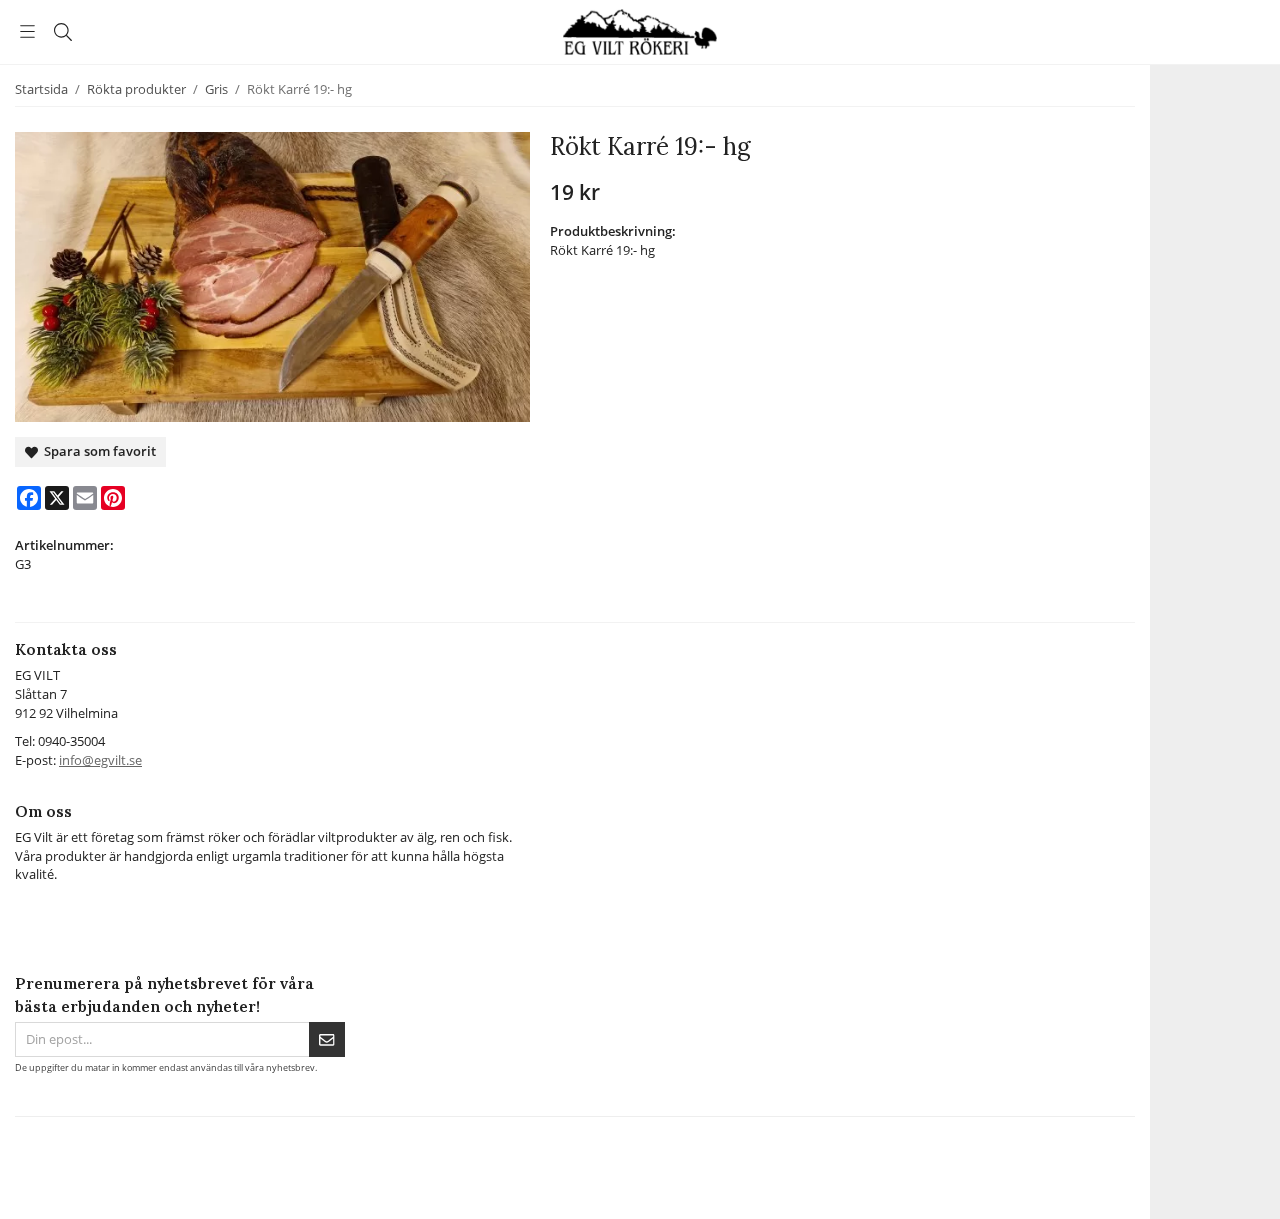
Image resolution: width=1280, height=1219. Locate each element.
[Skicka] (327, 1039)
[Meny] (27, 31)
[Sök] (62, 32)
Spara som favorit (97, 451)
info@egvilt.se (100, 760)
